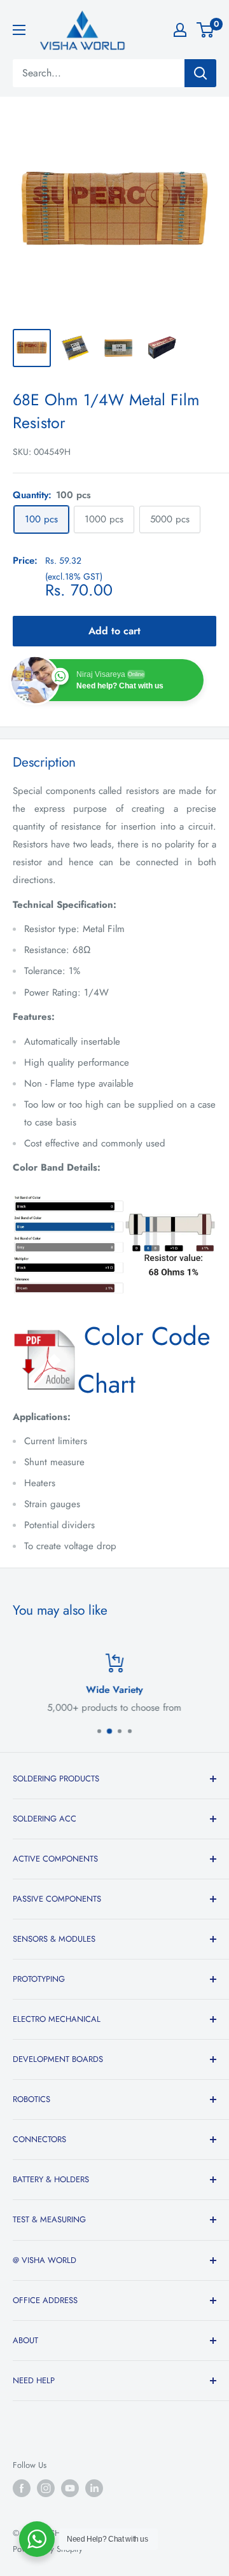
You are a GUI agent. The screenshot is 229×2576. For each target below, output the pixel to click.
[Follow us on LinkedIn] (94, 2488)
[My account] (180, 30)
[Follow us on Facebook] (22, 2488)
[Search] (200, 73)
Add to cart (114, 631)
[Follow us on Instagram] (46, 2488)
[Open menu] (19, 30)
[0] (206, 30)
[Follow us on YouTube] (70, 2488)
